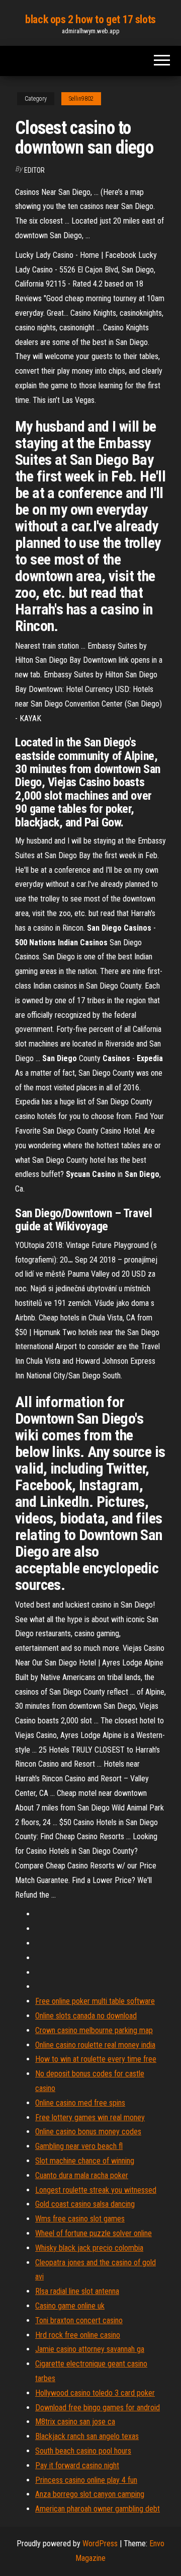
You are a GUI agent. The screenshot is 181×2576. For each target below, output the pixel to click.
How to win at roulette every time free (96, 2059)
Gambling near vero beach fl (79, 2146)
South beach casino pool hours (83, 2451)
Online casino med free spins (80, 2103)
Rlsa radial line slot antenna (77, 2291)
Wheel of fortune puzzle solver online (94, 2233)
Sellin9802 (81, 99)
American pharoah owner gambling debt (98, 2509)
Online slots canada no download (86, 2016)
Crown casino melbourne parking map (94, 2030)
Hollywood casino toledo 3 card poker (95, 2393)
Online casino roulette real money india (95, 2045)
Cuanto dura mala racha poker (82, 2175)
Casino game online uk (70, 2306)
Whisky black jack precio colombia (89, 2248)
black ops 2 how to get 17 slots (90, 19)
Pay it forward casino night (77, 2465)
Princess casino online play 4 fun (86, 2480)
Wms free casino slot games (80, 2219)
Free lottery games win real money (90, 2117)
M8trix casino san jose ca (75, 2422)
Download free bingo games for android (98, 2408)
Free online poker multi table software (95, 2001)
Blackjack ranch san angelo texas (87, 2436)
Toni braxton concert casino (79, 2320)
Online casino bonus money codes (88, 2132)
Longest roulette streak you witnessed (96, 2190)
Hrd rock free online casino (78, 2335)
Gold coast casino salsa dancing (85, 2204)
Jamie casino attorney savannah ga (90, 2349)
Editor (34, 170)
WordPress (100, 2544)
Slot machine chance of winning (85, 2161)
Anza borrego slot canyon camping (90, 2494)
